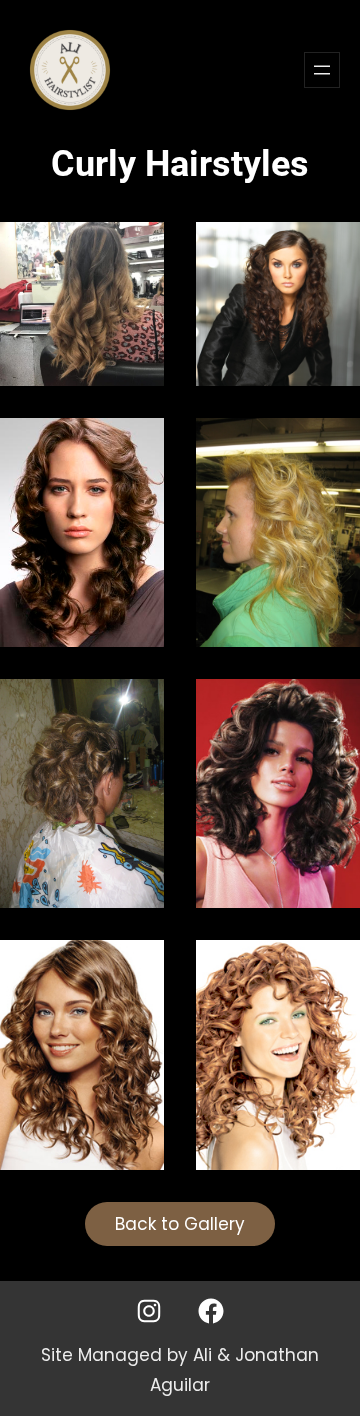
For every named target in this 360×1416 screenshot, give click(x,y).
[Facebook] (211, 1311)
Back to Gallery (180, 1224)
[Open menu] (322, 70)
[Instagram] (149, 1311)
